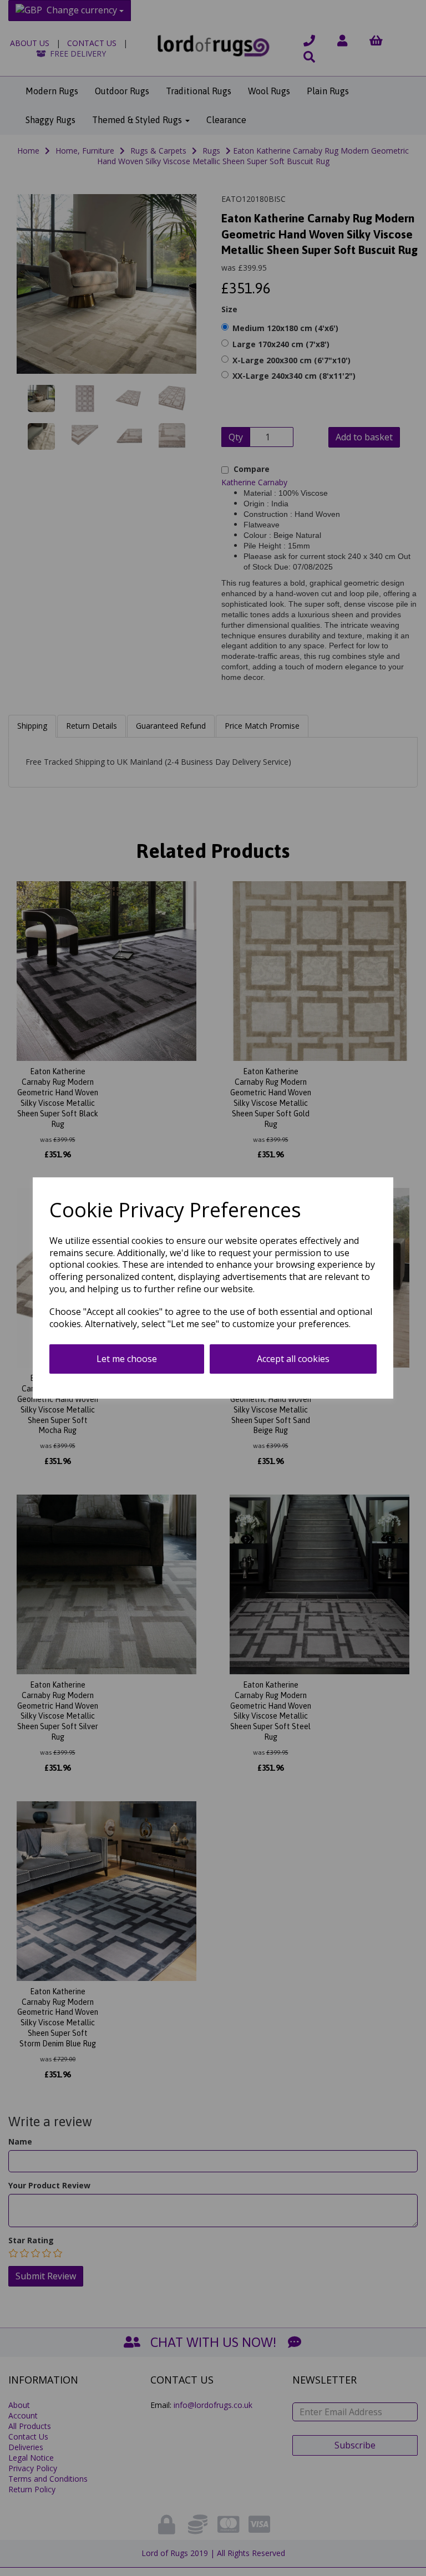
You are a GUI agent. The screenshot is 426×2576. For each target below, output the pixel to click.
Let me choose (127, 1359)
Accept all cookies (293, 1359)
